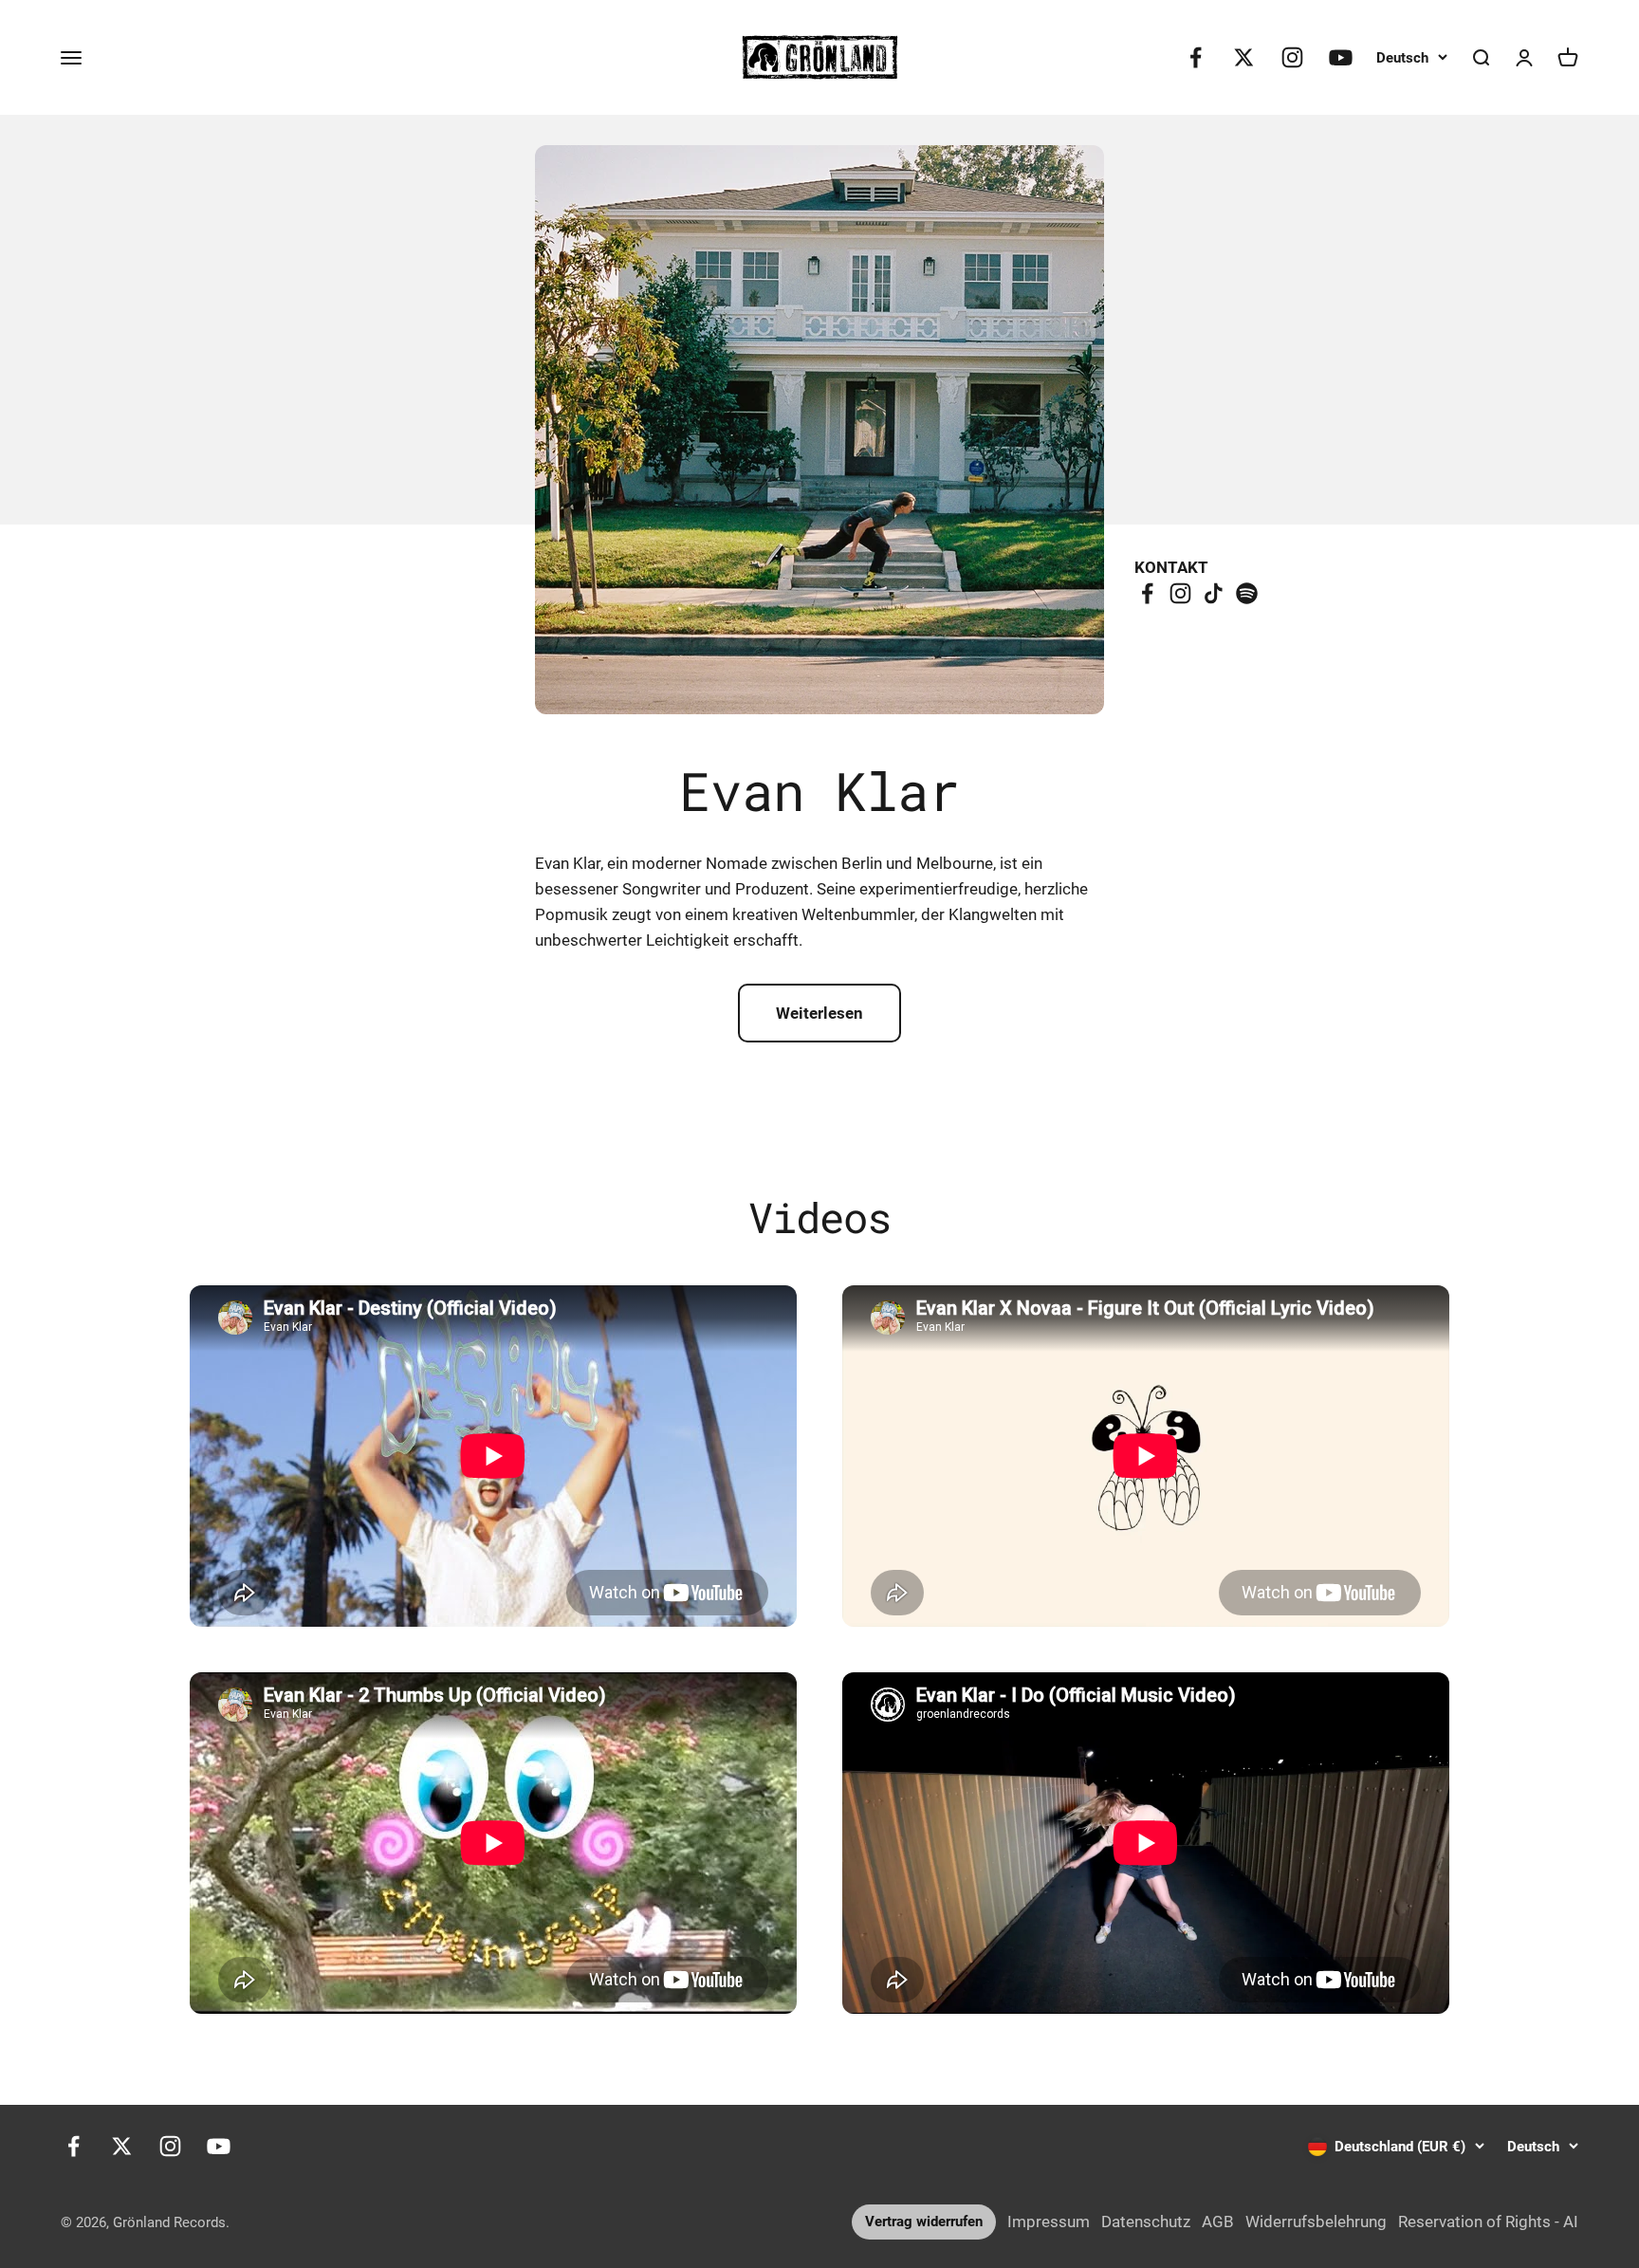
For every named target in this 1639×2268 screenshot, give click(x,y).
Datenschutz (1146, 2222)
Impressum (1049, 2222)
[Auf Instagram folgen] (1292, 57)
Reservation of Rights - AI (1488, 2222)
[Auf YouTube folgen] (1341, 57)
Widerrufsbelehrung (1316, 2222)
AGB (1218, 2222)
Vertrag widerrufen (924, 2222)
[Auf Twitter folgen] (1244, 57)
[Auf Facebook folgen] (1196, 57)
